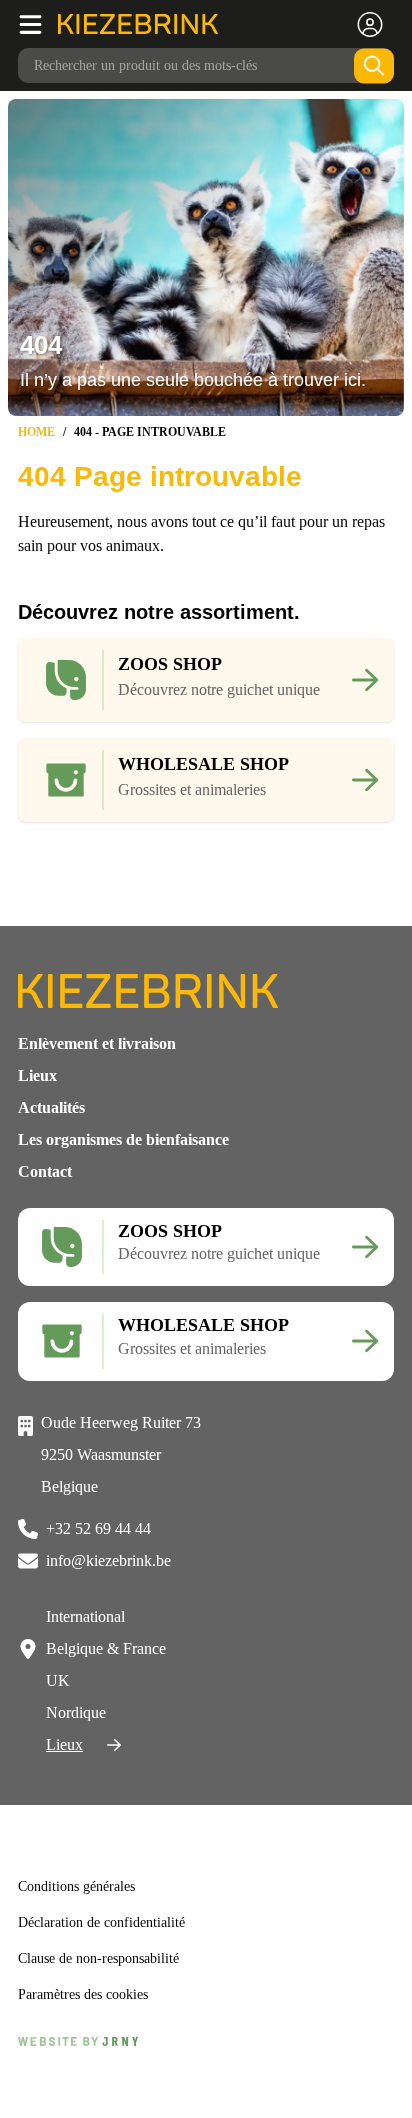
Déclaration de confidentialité (110, 1955)
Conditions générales (84, 1919)
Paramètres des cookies (93, 2027)
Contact (45, 1187)
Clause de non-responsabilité (109, 1991)
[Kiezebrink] (138, 24)
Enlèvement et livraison (97, 1059)
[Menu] (38, 24)
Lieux (37, 1091)
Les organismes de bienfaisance (123, 1155)
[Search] (374, 65)
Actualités (51, 1123)
